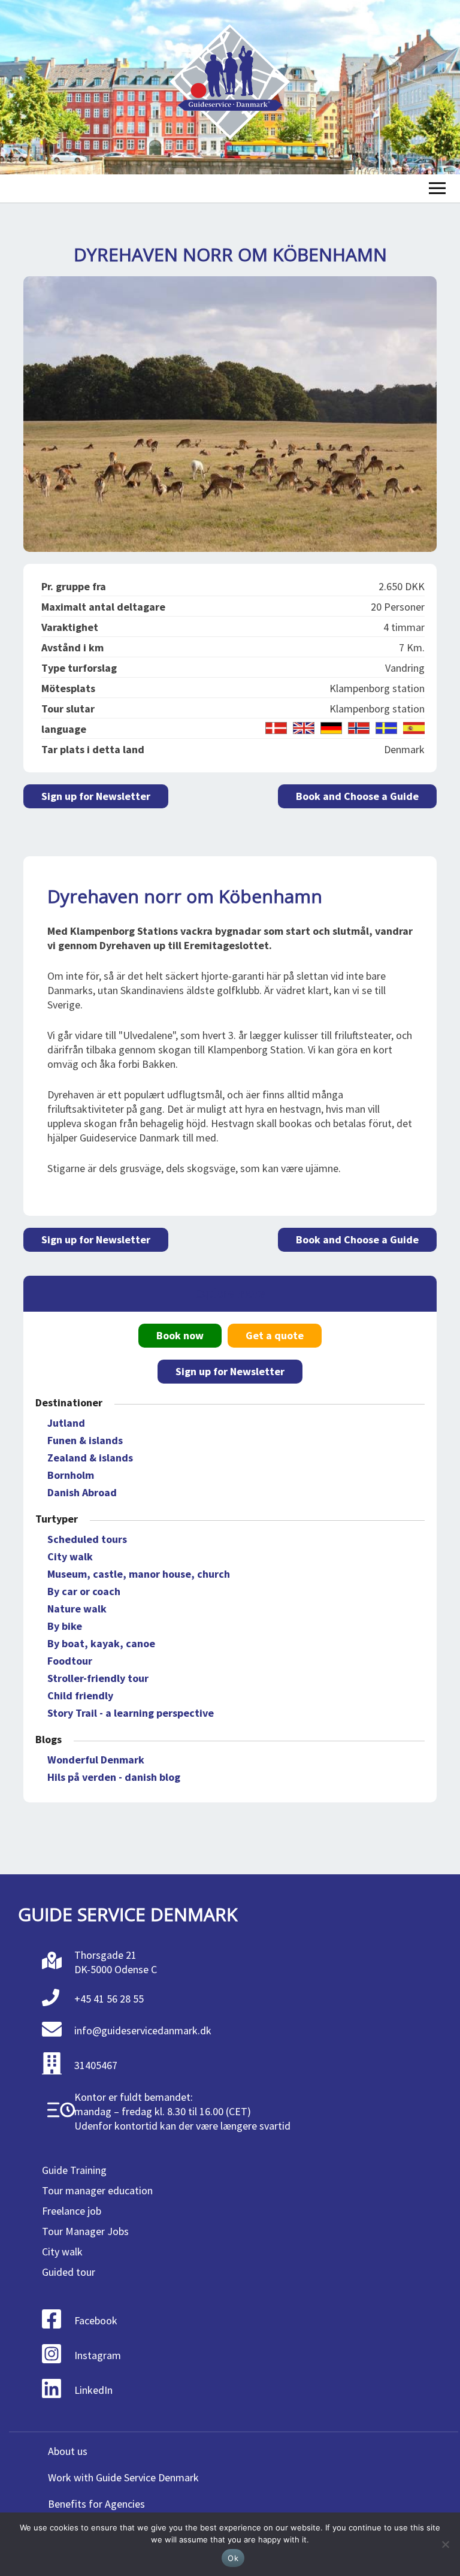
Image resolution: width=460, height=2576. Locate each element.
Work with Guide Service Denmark (123, 2477)
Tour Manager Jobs (85, 2231)
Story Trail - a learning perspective (131, 1713)
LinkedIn (93, 2390)
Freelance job (72, 2211)
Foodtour (70, 1661)
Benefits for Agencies (96, 2504)
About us (68, 2451)
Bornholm (71, 1475)
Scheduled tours (87, 1539)
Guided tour (69, 2272)
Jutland (66, 1423)
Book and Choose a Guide (357, 796)
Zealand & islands (90, 1458)
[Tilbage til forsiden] (230, 87)
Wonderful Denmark (96, 1760)
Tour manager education (97, 2190)
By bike (65, 1626)
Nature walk (77, 1609)
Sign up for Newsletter (96, 796)
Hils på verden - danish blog (114, 1777)
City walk (70, 1556)
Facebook (96, 2320)
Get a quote (275, 1335)
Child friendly (80, 1695)
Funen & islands (85, 1440)
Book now (180, 1335)
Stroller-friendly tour (98, 1678)
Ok (233, 2558)
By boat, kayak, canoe (101, 1643)
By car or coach (84, 1591)
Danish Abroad (82, 1492)
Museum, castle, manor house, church (139, 1574)
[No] (445, 2544)
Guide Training (74, 2170)
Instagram (98, 2355)
